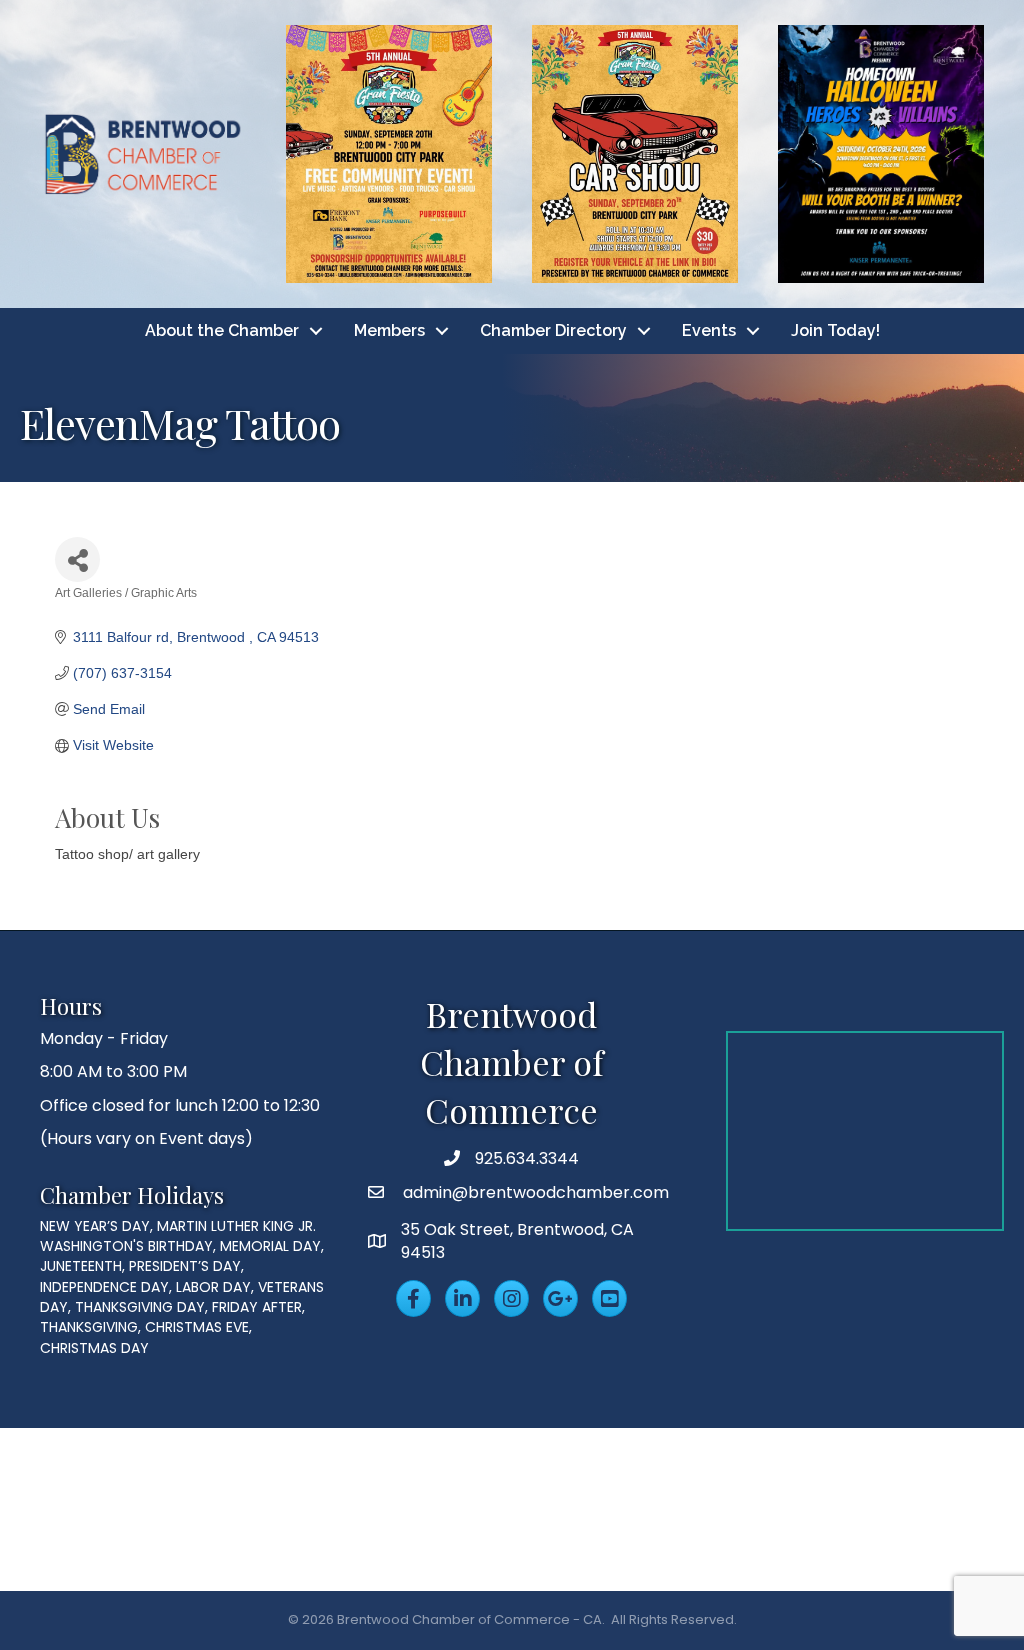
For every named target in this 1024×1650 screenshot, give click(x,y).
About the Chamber (222, 330)
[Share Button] (77, 559)
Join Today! (835, 330)
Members (389, 330)
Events (709, 330)
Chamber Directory (553, 330)
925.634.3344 (527, 1158)
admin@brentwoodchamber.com (534, 1192)
